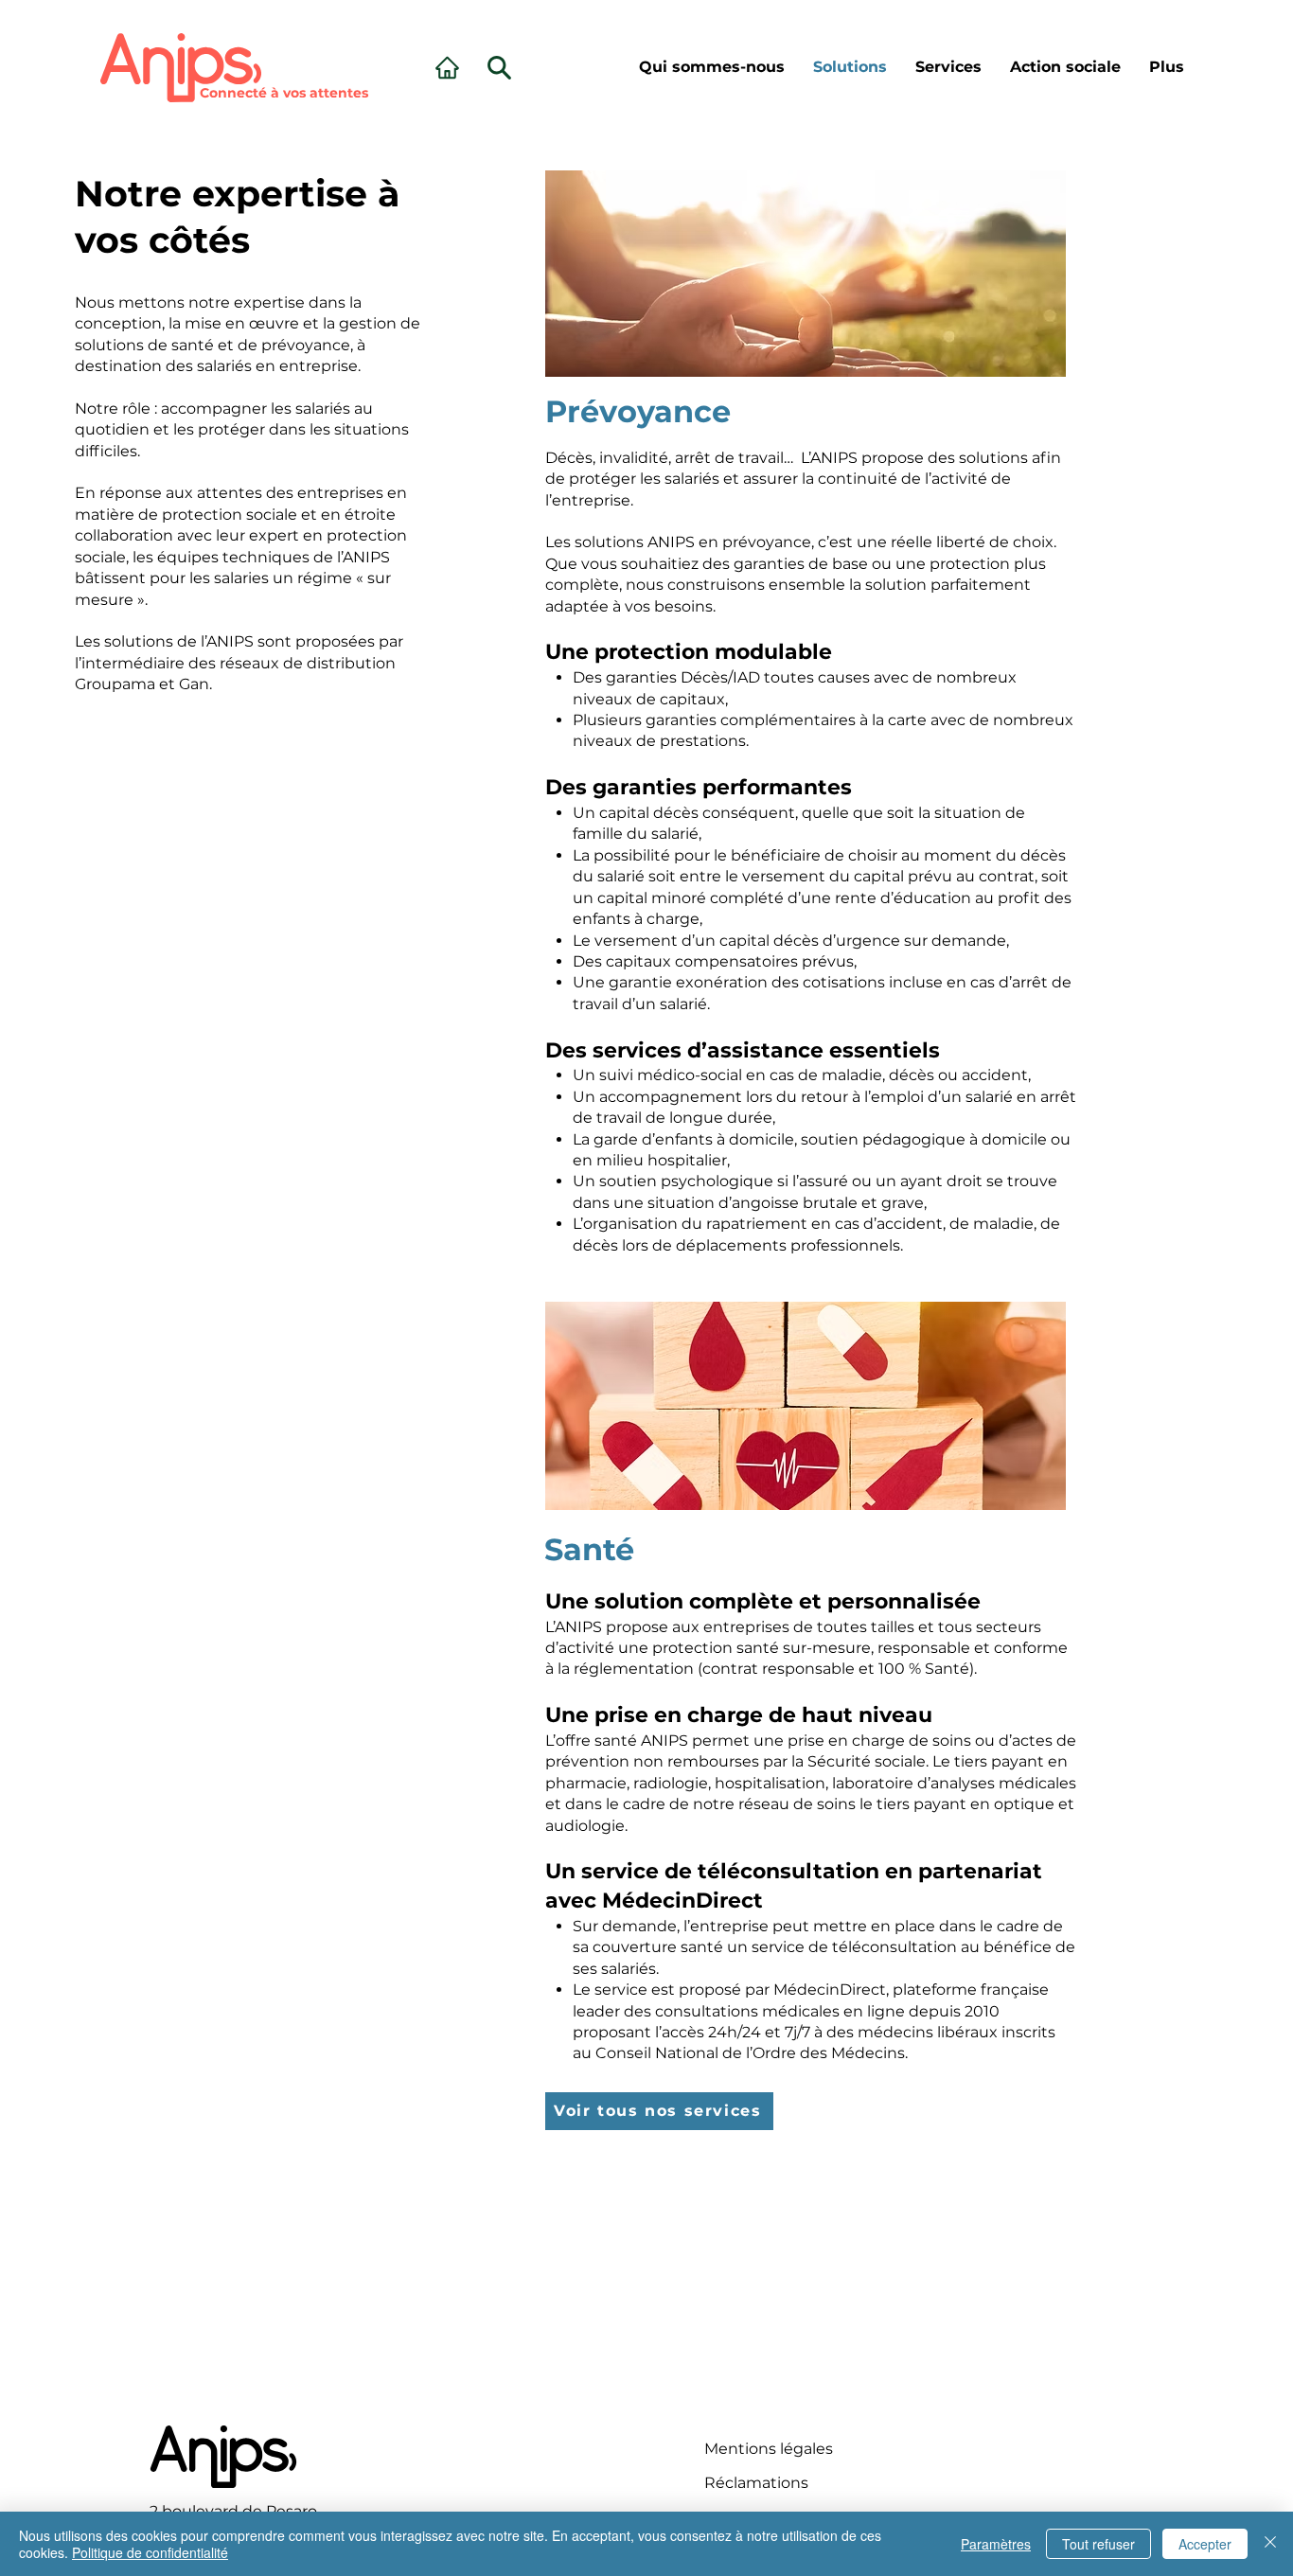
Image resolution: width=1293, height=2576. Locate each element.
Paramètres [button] (996, 2544)
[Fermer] (1270, 2544)
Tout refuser (1098, 2544)
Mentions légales (769, 2449)
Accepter (1205, 2544)
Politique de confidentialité (150, 2552)
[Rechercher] (447, 67)
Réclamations (756, 2483)
